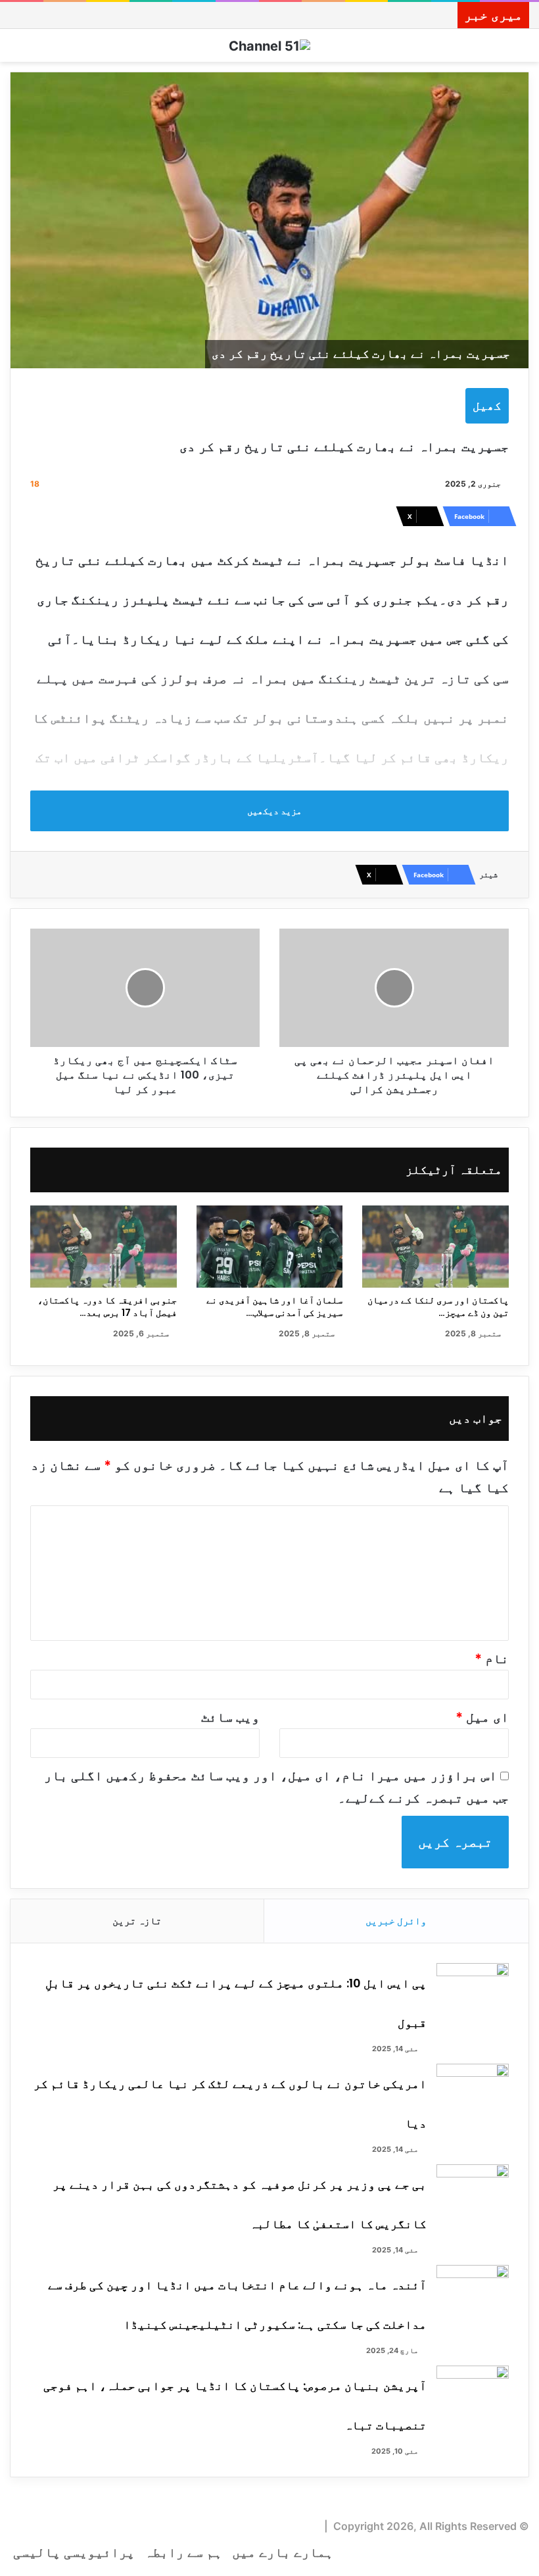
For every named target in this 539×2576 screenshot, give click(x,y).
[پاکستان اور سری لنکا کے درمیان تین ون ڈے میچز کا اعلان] (435, 1247)
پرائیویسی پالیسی (74, 2552)
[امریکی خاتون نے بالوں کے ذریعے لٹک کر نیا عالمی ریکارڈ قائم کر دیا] (473, 2088)
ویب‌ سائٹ (230, 1717)
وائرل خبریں (396, 1921)
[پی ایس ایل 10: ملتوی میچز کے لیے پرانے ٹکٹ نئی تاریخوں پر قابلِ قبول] (473, 1988)
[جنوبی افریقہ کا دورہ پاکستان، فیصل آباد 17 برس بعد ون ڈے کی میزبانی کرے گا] (104, 1247)
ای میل (482, 1717)
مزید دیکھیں (273, 811)
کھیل (487, 405)
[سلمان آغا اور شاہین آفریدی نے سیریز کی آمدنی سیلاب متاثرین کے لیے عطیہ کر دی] (270, 1247)
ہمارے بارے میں (283, 2552)
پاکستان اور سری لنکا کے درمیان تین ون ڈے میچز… (438, 1306)
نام (492, 1659)
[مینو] (16, 50)
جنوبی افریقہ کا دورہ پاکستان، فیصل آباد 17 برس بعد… (107, 1306)
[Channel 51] (269, 45)
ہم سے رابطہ (183, 2552)
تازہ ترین (137, 1921)
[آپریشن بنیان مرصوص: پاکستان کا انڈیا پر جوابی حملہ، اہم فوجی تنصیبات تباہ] (473, 2390)
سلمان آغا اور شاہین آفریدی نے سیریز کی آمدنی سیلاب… (274, 1306)
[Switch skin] (523, 50)
